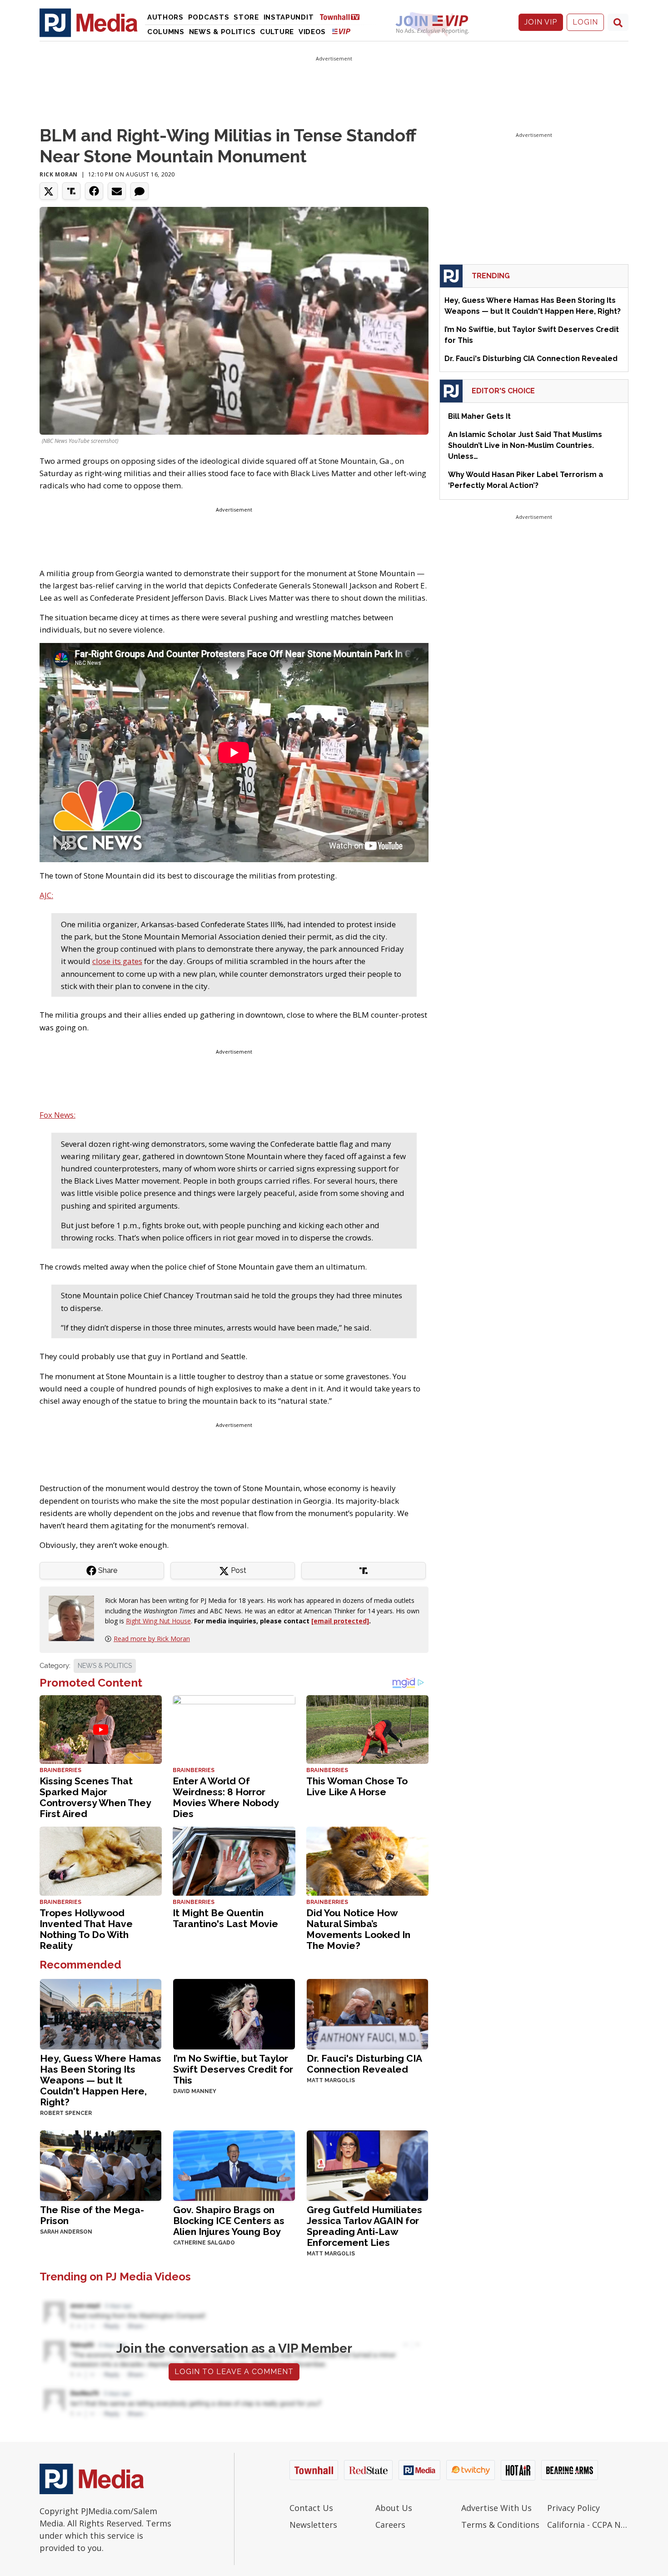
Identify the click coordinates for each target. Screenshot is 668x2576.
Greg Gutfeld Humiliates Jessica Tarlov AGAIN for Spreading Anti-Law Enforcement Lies (364, 2226)
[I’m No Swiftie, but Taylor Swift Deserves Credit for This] (234, 2013)
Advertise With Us (496, 2508)
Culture (277, 32)
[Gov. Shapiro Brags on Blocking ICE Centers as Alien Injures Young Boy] (234, 2165)
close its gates (117, 961)
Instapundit (289, 17)
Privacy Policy (573, 2508)
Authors (165, 17)
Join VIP (541, 22)
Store (246, 17)
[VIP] (341, 31)
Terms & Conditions (500, 2525)
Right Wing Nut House (158, 1621)
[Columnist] (75, 1618)
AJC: (46, 895)
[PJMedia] (89, 22)
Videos (312, 32)
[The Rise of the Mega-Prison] (101, 2165)
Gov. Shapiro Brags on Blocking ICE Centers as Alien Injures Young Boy (229, 2221)
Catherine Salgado (204, 2243)
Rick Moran (59, 174)
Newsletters (313, 2525)
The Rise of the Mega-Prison (92, 2215)
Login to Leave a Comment (234, 2372)
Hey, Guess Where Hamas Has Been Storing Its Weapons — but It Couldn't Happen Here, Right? (101, 2080)
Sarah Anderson (66, 2232)
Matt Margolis (331, 2080)
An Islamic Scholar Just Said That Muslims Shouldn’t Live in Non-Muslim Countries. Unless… (525, 445)
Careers (390, 2525)
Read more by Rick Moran (152, 1639)
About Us (394, 2508)
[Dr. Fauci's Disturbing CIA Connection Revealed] (367, 2013)
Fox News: (57, 1115)
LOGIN (585, 22)
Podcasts (209, 17)
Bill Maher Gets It (479, 416)
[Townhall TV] (343, 17)
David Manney (195, 2091)
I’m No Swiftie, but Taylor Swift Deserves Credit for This (233, 2069)
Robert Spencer (66, 2113)
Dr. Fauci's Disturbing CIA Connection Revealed (364, 2064)
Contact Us (311, 2508)
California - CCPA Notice (588, 2525)
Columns (166, 32)
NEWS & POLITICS (105, 1666)
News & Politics (222, 32)
